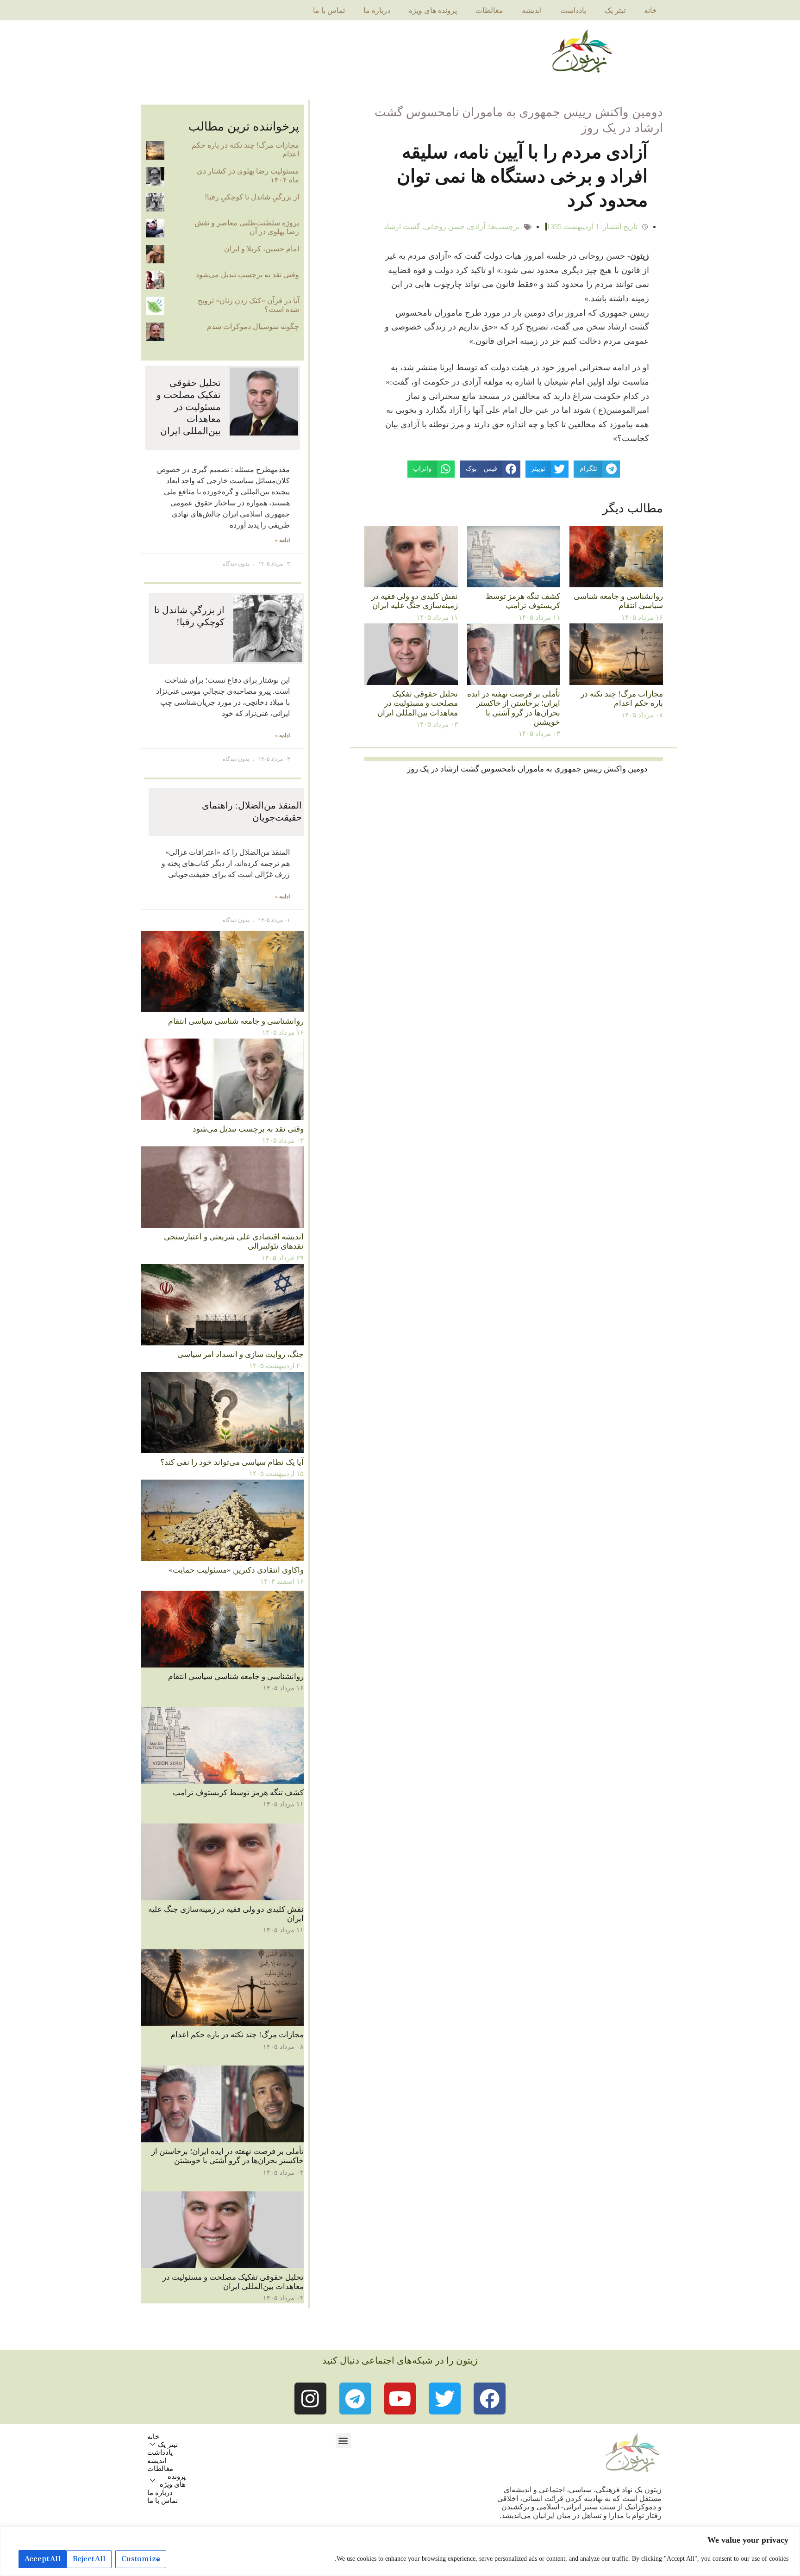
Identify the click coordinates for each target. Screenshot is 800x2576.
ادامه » (282, 540)
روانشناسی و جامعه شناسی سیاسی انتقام (618, 601)
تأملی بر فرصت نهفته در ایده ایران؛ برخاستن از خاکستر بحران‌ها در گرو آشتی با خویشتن (514, 708)
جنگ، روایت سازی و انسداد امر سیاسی (241, 1354)
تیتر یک (615, 10)
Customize (141, 2559)
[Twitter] (445, 2399)
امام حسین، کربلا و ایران (262, 249)
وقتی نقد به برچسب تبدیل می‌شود (247, 275)
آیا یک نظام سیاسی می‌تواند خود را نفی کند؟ (232, 1462)
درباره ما (377, 10)
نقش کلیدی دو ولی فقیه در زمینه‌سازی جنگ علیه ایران (415, 601)
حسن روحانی (444, 227)
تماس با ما (329, 10)
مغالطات (489, 10)
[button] (343, 2441)
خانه (650, 10)
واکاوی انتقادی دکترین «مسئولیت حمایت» (236, 1570)
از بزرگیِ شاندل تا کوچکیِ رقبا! (252, 197)
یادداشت (573, 10)
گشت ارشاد (402, 227)
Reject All (89, 2559)
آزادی (477, 227)
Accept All (43, 2559)
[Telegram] (355, 2399)
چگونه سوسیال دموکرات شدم (253, 327)
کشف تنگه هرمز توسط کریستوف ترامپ (523, 601)
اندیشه (532, 10)
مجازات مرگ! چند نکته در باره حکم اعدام (622, 699)
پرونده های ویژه (433, 10)
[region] (400, 2551)
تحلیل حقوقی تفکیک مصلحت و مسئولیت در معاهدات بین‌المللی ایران (418, 703)
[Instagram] (310, 2399)
